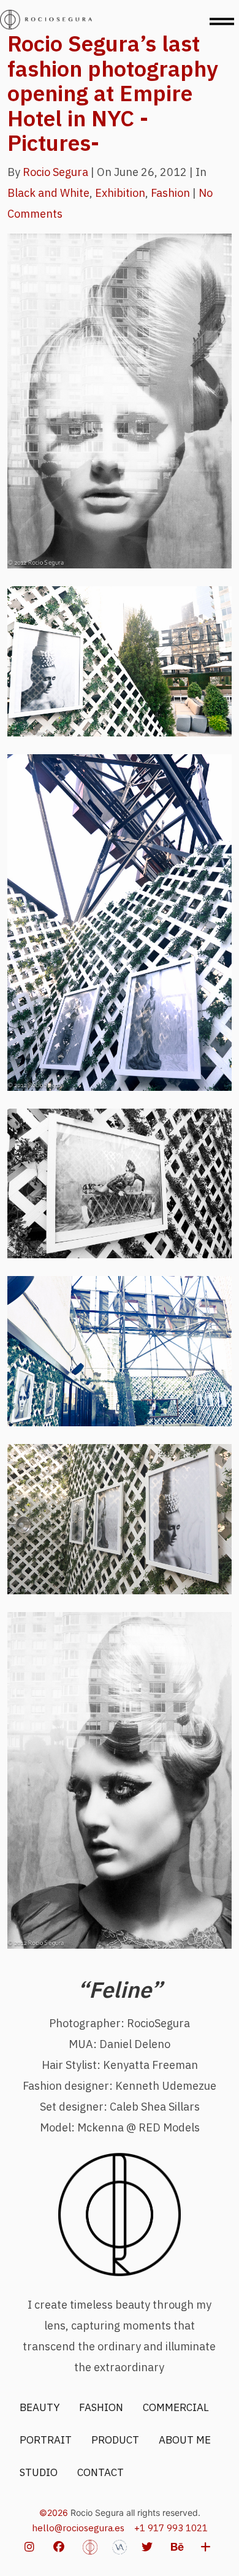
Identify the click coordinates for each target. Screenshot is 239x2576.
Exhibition (120, 193)
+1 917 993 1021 (171, 2528)
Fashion (170, 193)
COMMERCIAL (176, 2407)
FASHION (101, 2407)
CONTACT (101, 2472)
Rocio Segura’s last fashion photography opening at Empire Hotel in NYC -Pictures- (113, 93)
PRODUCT (115, 2440)
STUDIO (39, 2472)
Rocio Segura (55, 172)
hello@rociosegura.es (78, 2528)
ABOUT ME (185, 2440)
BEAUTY (40, 2407)
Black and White (48, 193)
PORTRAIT (46, 2440)
